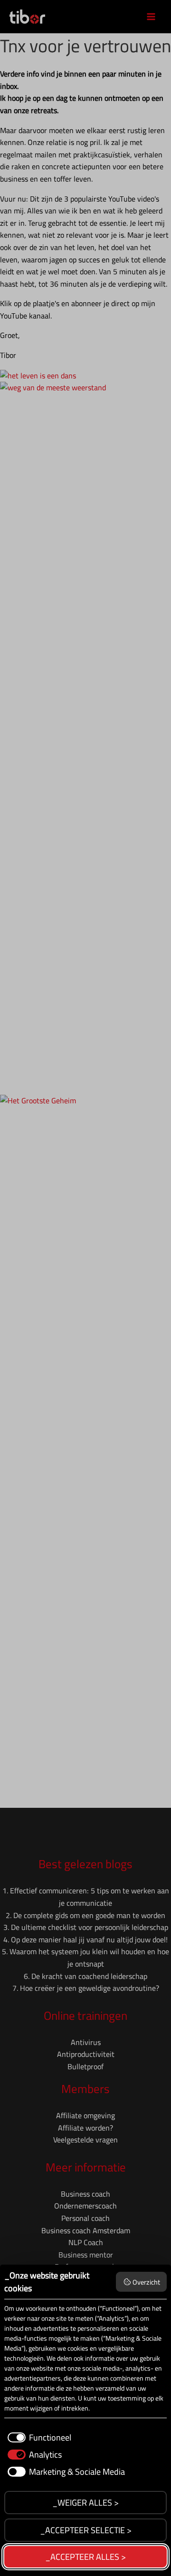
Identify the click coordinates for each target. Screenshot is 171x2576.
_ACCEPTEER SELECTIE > (86, 2530)
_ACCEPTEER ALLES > (85, 2557)
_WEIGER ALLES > (85, 2503)
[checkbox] (38, 2437)
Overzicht (146, 2282)
